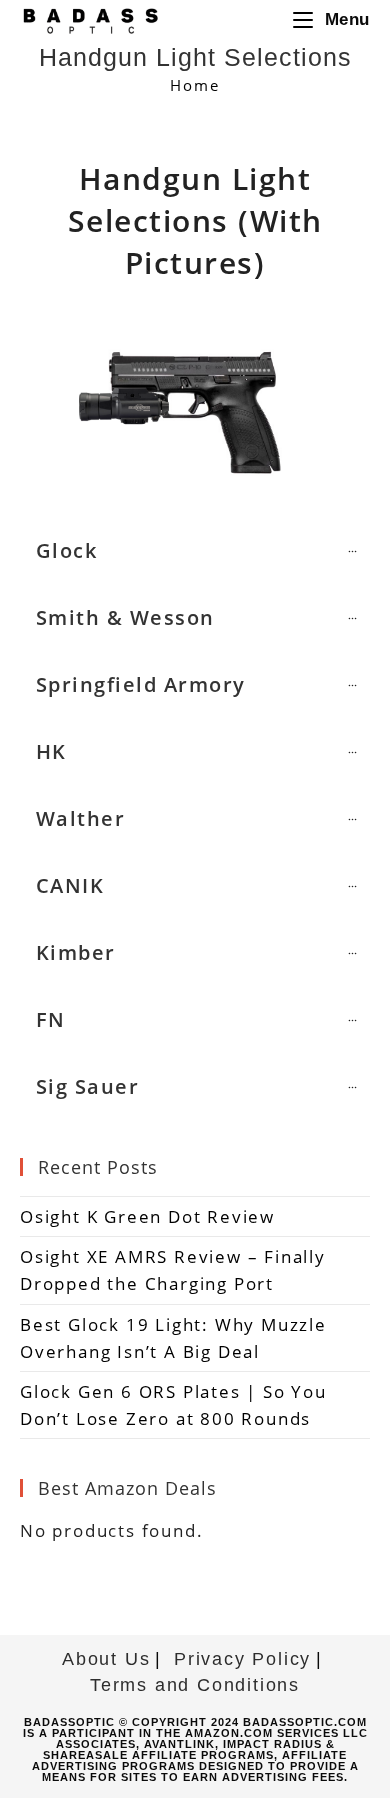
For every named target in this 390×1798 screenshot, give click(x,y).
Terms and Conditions (195, 1685)
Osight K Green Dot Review (147, 1216)
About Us (106, 1659)
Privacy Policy (242, 1659)
